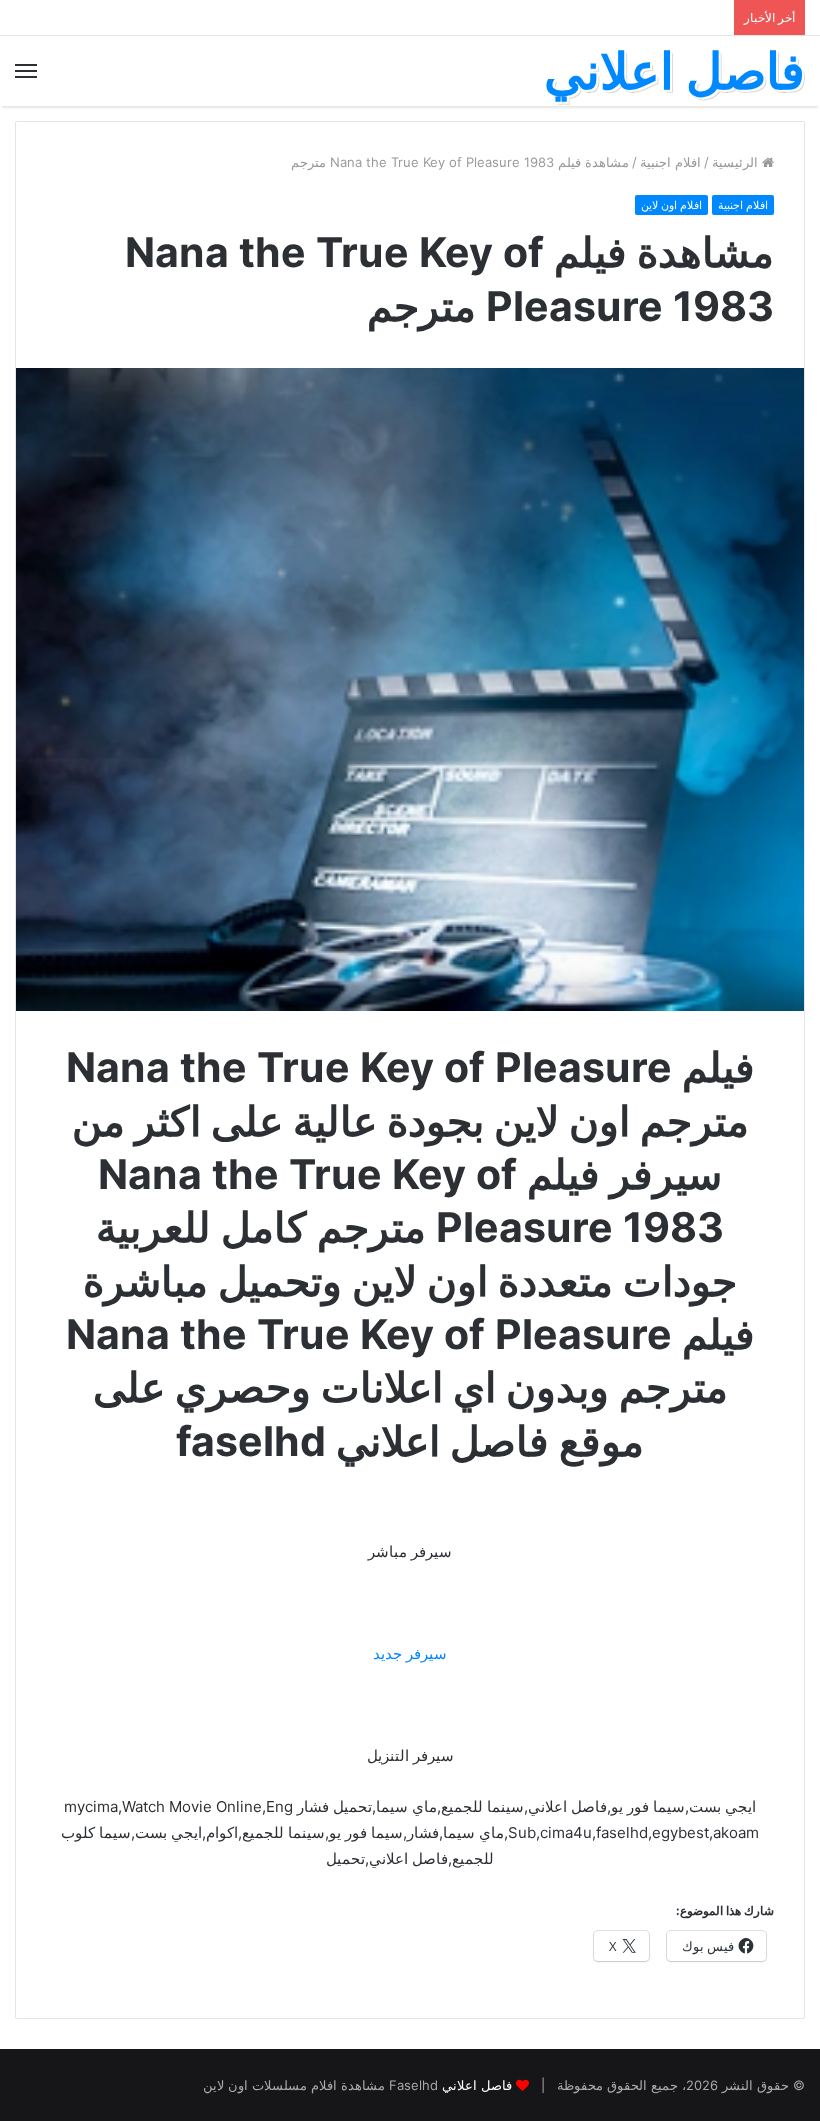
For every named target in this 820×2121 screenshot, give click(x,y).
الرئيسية (737, 162)
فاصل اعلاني (477, 2085)
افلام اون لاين (671, 205)
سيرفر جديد (410, 1653)
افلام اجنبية (670, 162)
